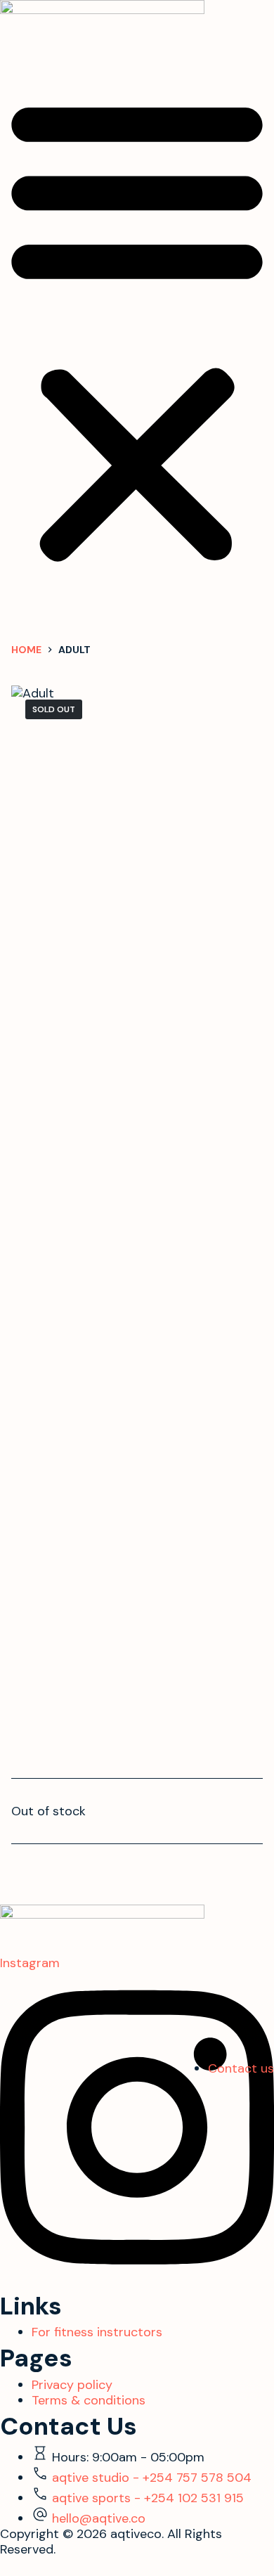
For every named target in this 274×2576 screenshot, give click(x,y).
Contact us (241, 2068)
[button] (137, 328)
